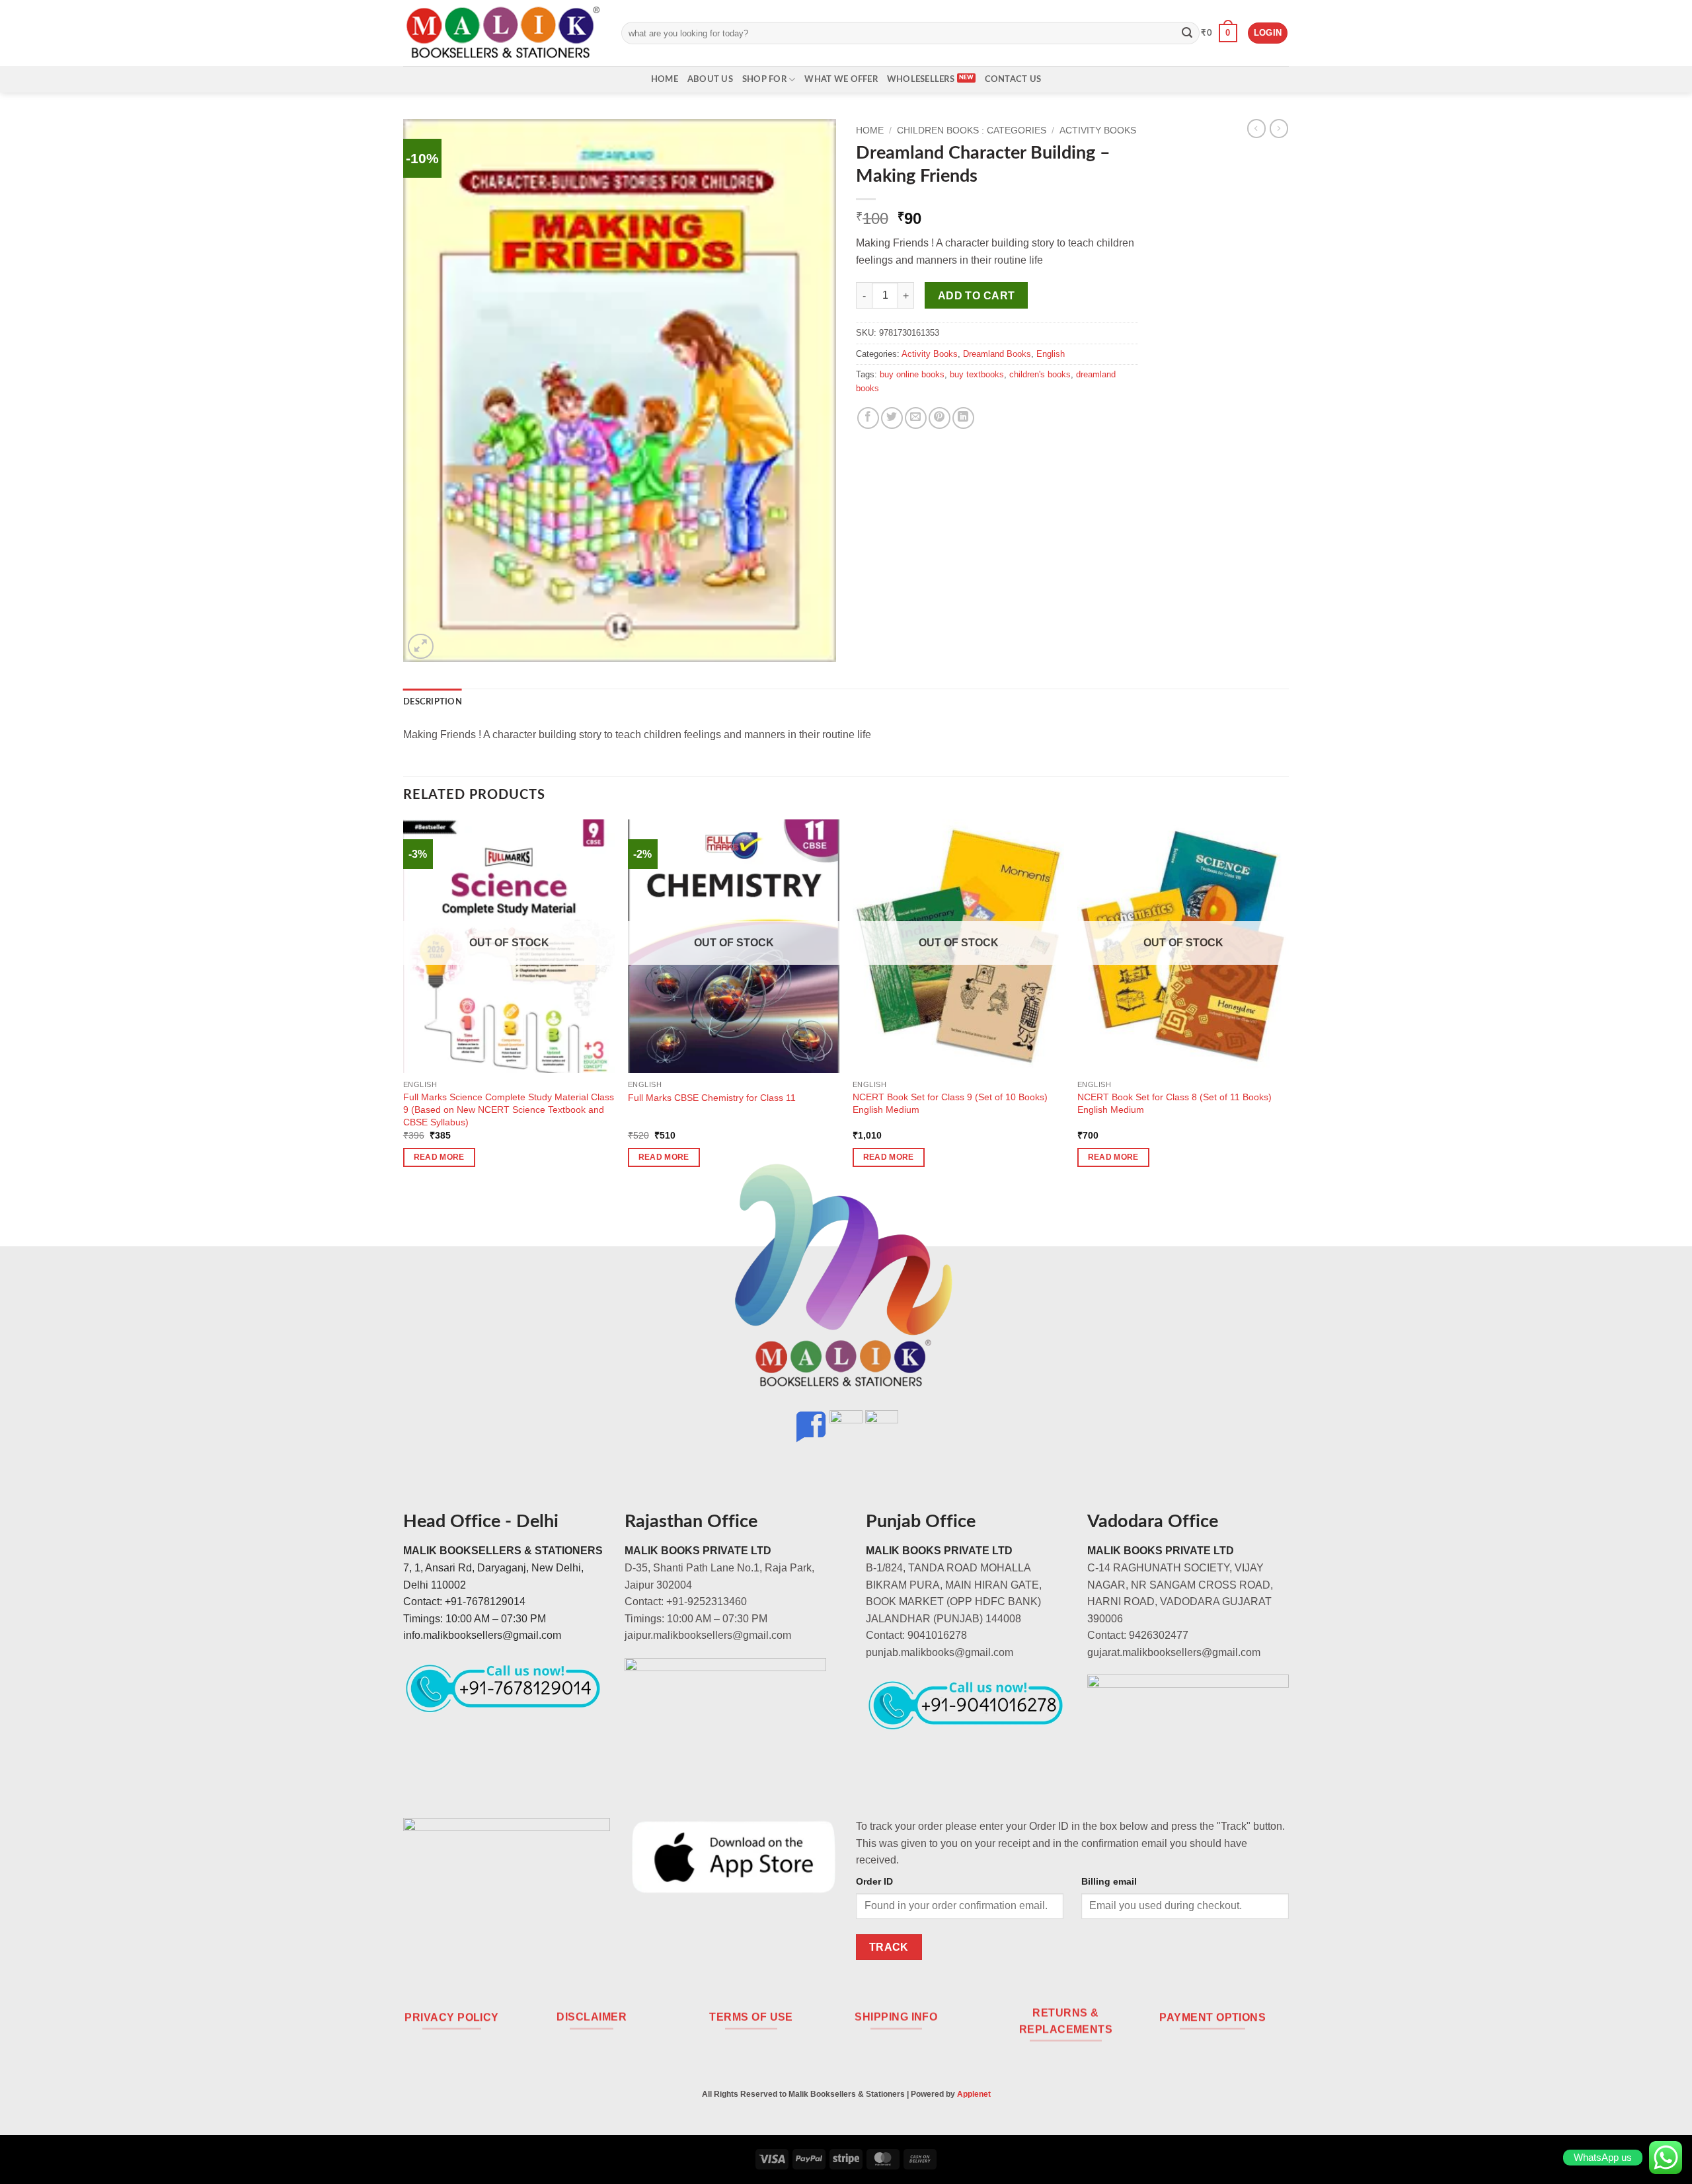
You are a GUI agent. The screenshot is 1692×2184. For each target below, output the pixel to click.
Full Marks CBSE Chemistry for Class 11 (712, 1098)
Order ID (874, 1881)
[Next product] (1256, 128)
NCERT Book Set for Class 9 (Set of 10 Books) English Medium (950, 1103)
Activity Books (1098, 131)
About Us (710, 79)
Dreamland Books (997, 354)
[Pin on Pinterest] (940, 418)
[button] (1219, 33)
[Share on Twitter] (892, 418)
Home (665, 79)
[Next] (1288, 1005)
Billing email (1109, 1881)
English (1051, 354)
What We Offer (841, 79)
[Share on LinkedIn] (963, 418)
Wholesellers (921, 79)
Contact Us (1013, 79)
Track (889, 1947)
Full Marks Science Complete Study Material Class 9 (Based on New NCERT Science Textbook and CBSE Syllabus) (509, 1109)
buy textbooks (977, 374)
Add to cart (977, 296)
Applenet (974, 2094)
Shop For (764, 79)
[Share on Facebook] (868, 418)
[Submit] (1187, 33)
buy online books (912, 374)
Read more (439, 1157)
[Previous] (404, 1005)
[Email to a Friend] (916, 418)
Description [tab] (433, 702)
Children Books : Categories (972, 131)
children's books (1040, 374)
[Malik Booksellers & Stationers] (502, 33)
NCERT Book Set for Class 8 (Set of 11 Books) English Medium (1174, 1103)
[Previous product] (1279, 128)
